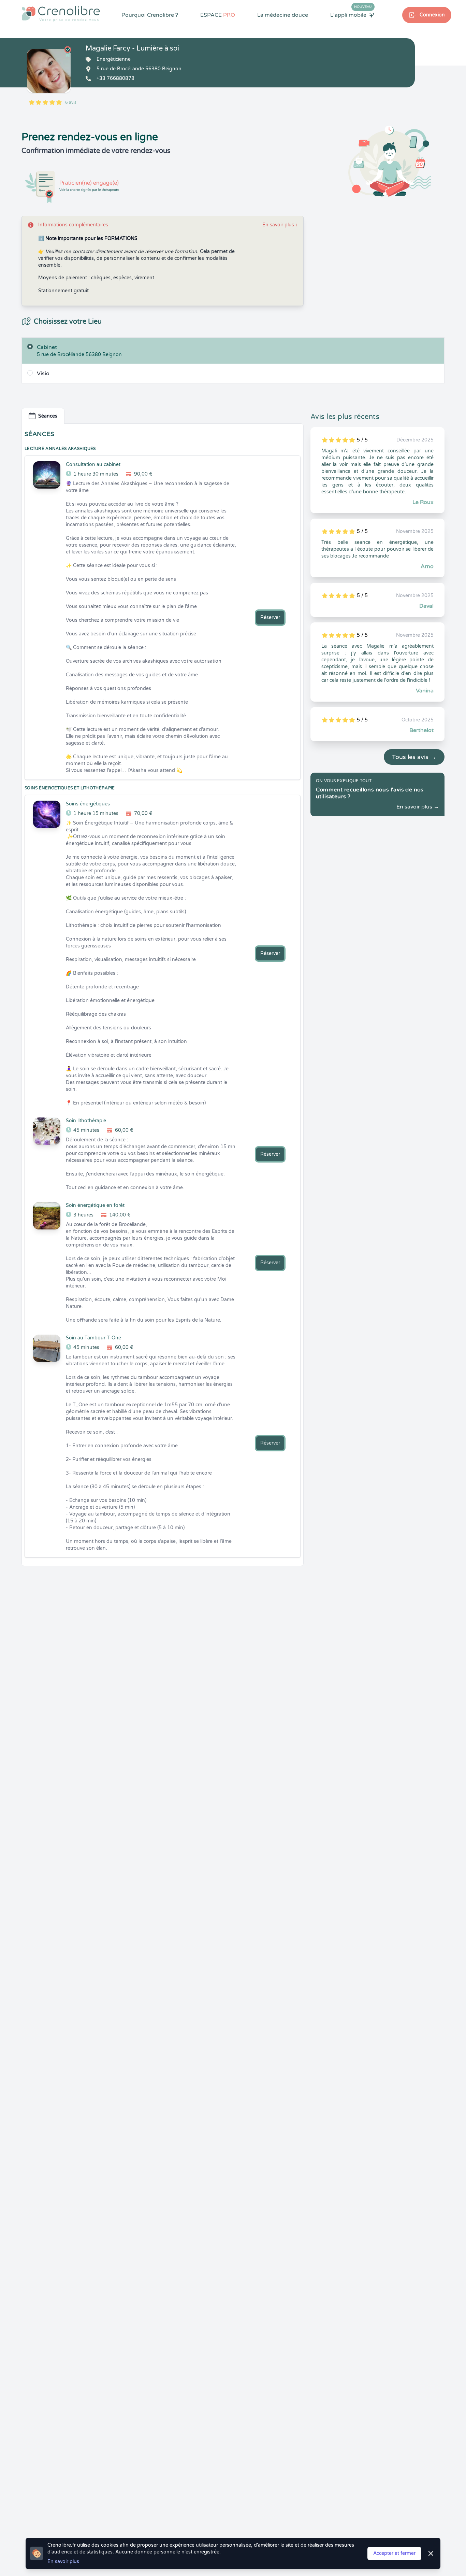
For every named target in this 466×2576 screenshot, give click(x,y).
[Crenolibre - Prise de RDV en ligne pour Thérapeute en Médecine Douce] (61, 14)
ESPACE (218, 15)
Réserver (270, 617)
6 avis (71, 102)
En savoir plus (280, 225)
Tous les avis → (414, 757)
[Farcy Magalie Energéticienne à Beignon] (49, 71)
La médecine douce (283, 15)
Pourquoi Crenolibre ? (150, 15)
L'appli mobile (351, 15)
